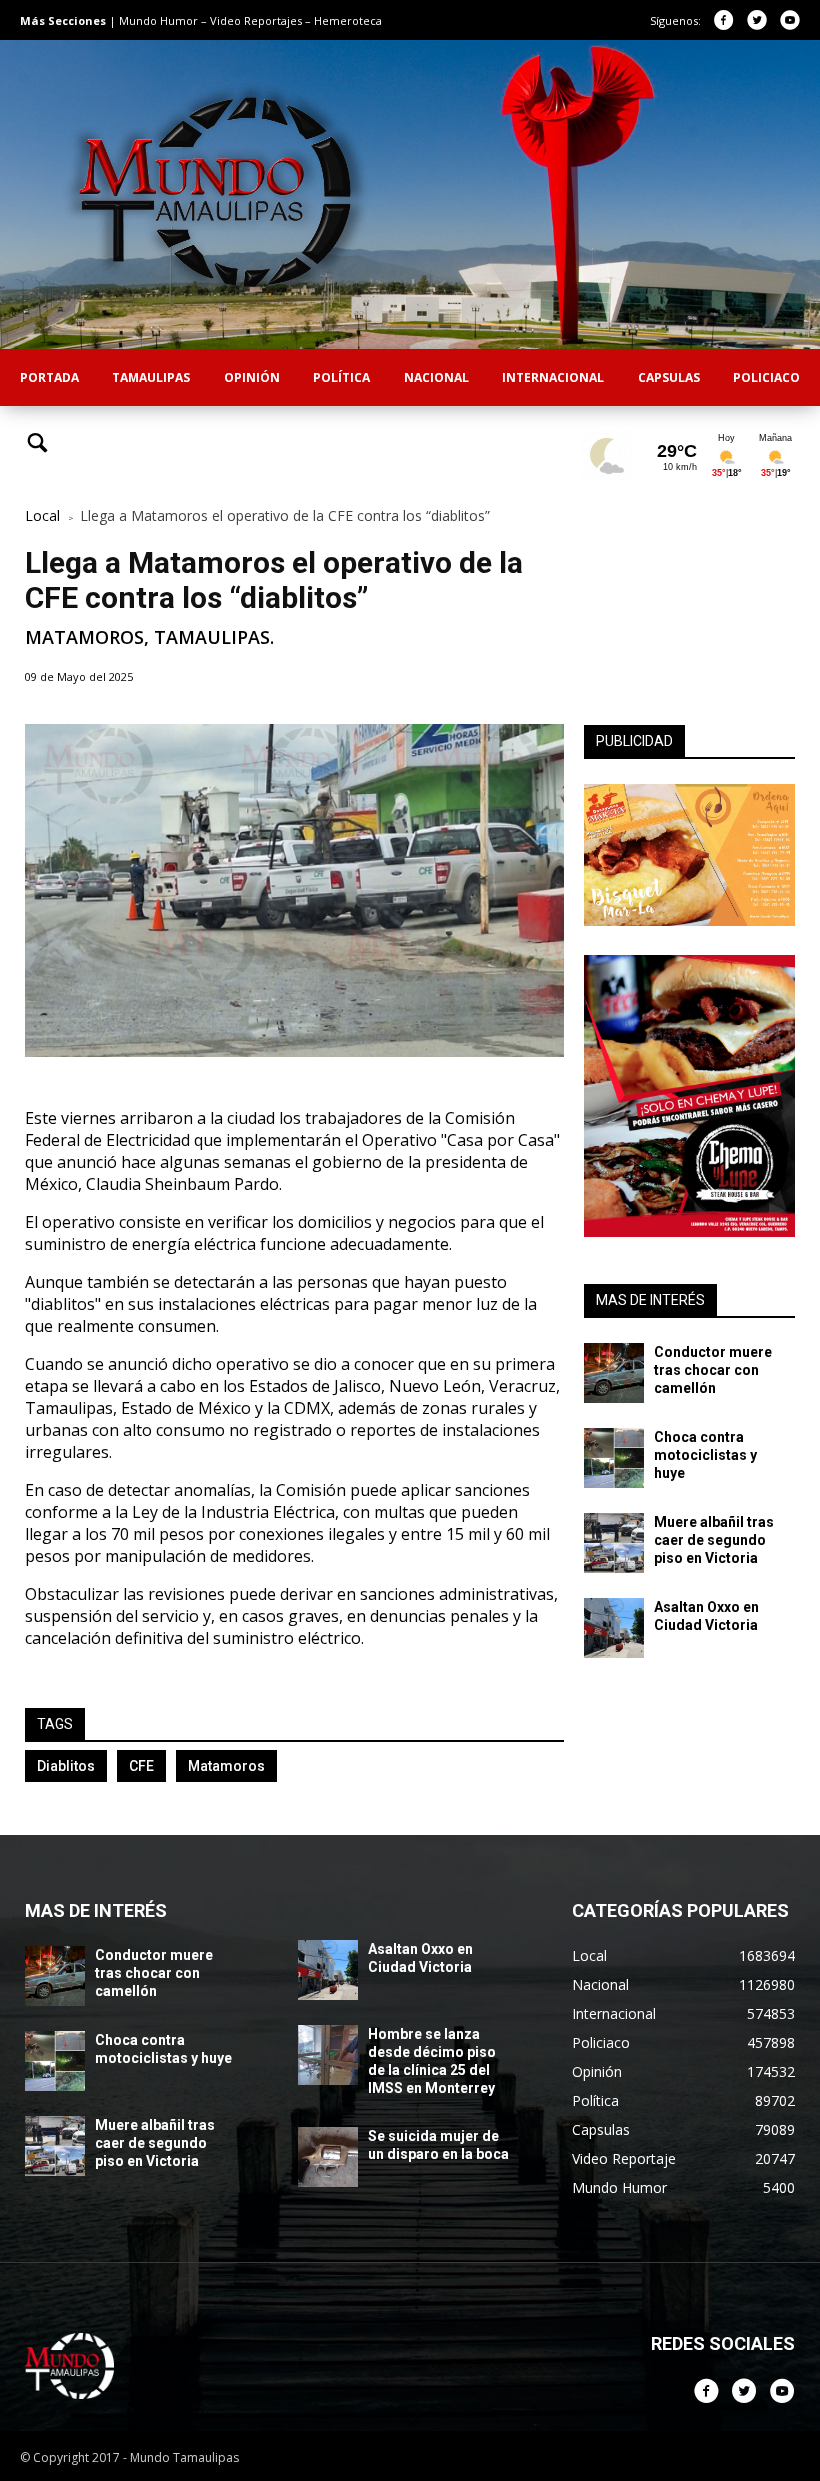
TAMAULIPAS (151, 377)
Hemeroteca (348, 20)
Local (42, 515)
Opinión (597, 2071)
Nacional (600, 1984)
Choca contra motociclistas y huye (705, 1455)
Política (595, 2100)
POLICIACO (766, 377)
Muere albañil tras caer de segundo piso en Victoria (714, 1540)
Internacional (614, 2013)
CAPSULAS (669, 377)
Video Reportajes (257, 20)
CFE (141, 1766)
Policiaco (601, 2042)
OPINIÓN (252, 377)
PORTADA (49, 377)
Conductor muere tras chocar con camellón (713, 1370)
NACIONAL (436, 377)
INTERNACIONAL (553, 377)
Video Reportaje (624, 2158)
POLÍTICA (341, 377)
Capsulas (601, 2129)
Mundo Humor (160, 20)
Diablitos (66, 1766)
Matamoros (226, 1766)
